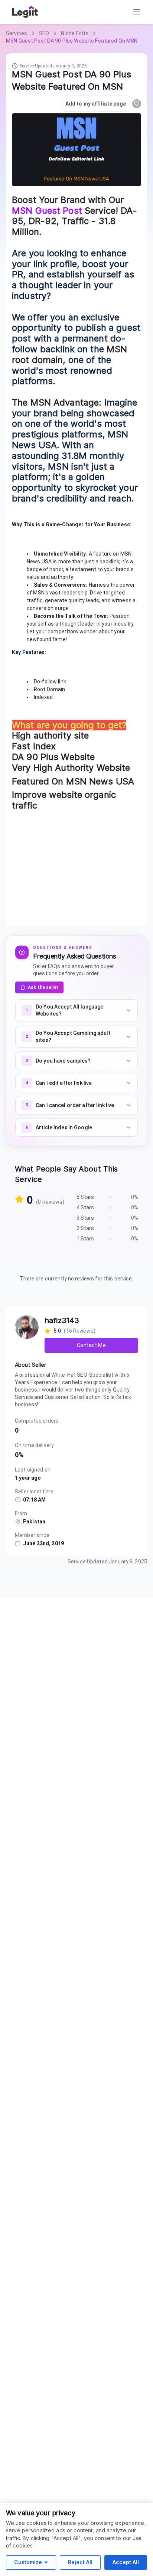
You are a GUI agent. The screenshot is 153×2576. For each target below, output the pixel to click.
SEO (44, 33)
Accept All (126, 2562)
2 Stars (85, 1228)
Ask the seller (43, 987)
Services (17, 33)
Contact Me (91, 1345)
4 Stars (85, 1207)
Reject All (80, 2562)
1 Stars (85, 1239)
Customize (28, 2562)
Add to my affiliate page (96, 104)
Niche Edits (74, 33)
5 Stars (85, 1197)
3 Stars (85, 1218)
